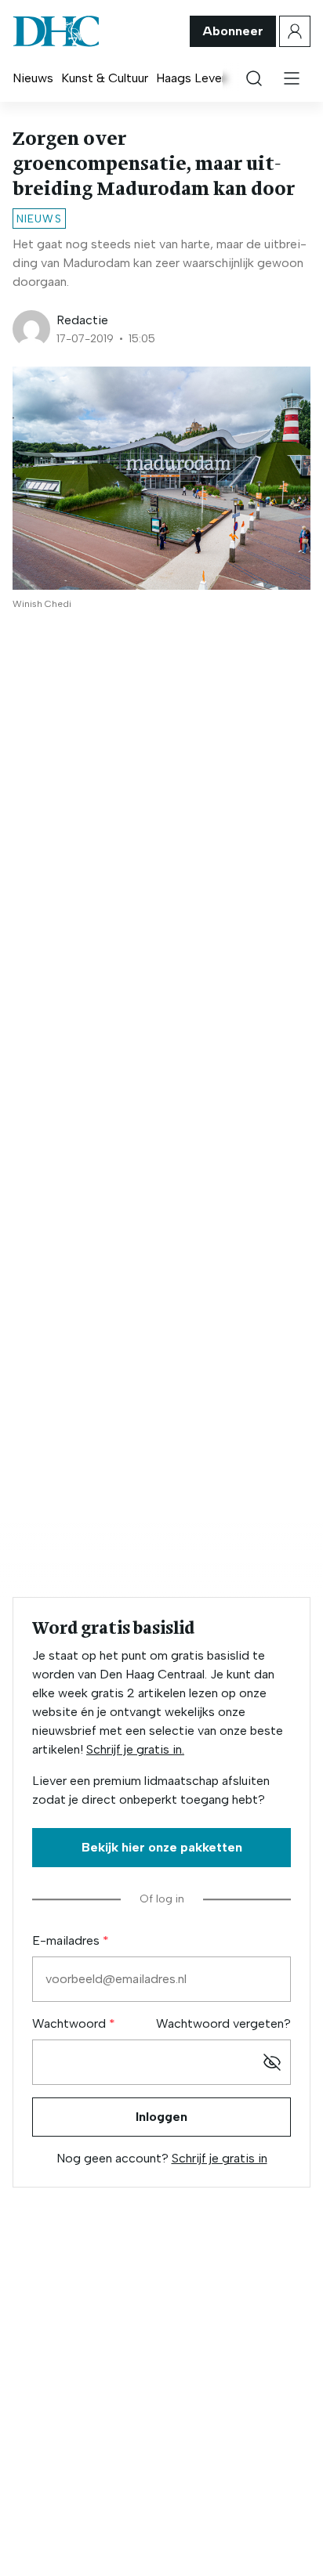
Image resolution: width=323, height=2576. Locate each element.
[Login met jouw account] (295, 31)
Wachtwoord (71, 2023)
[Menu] (292, 78)
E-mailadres (67, 1940)
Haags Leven (192, 78)
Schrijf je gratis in (220, 2158)
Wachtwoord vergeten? (223, 2023)
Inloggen (161, 2117)
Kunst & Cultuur (105, 78)
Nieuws (33, 78)
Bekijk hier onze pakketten (162, 1847)
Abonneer (233, 31)
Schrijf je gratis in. (135, 1749)
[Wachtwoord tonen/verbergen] (272, 2062)
